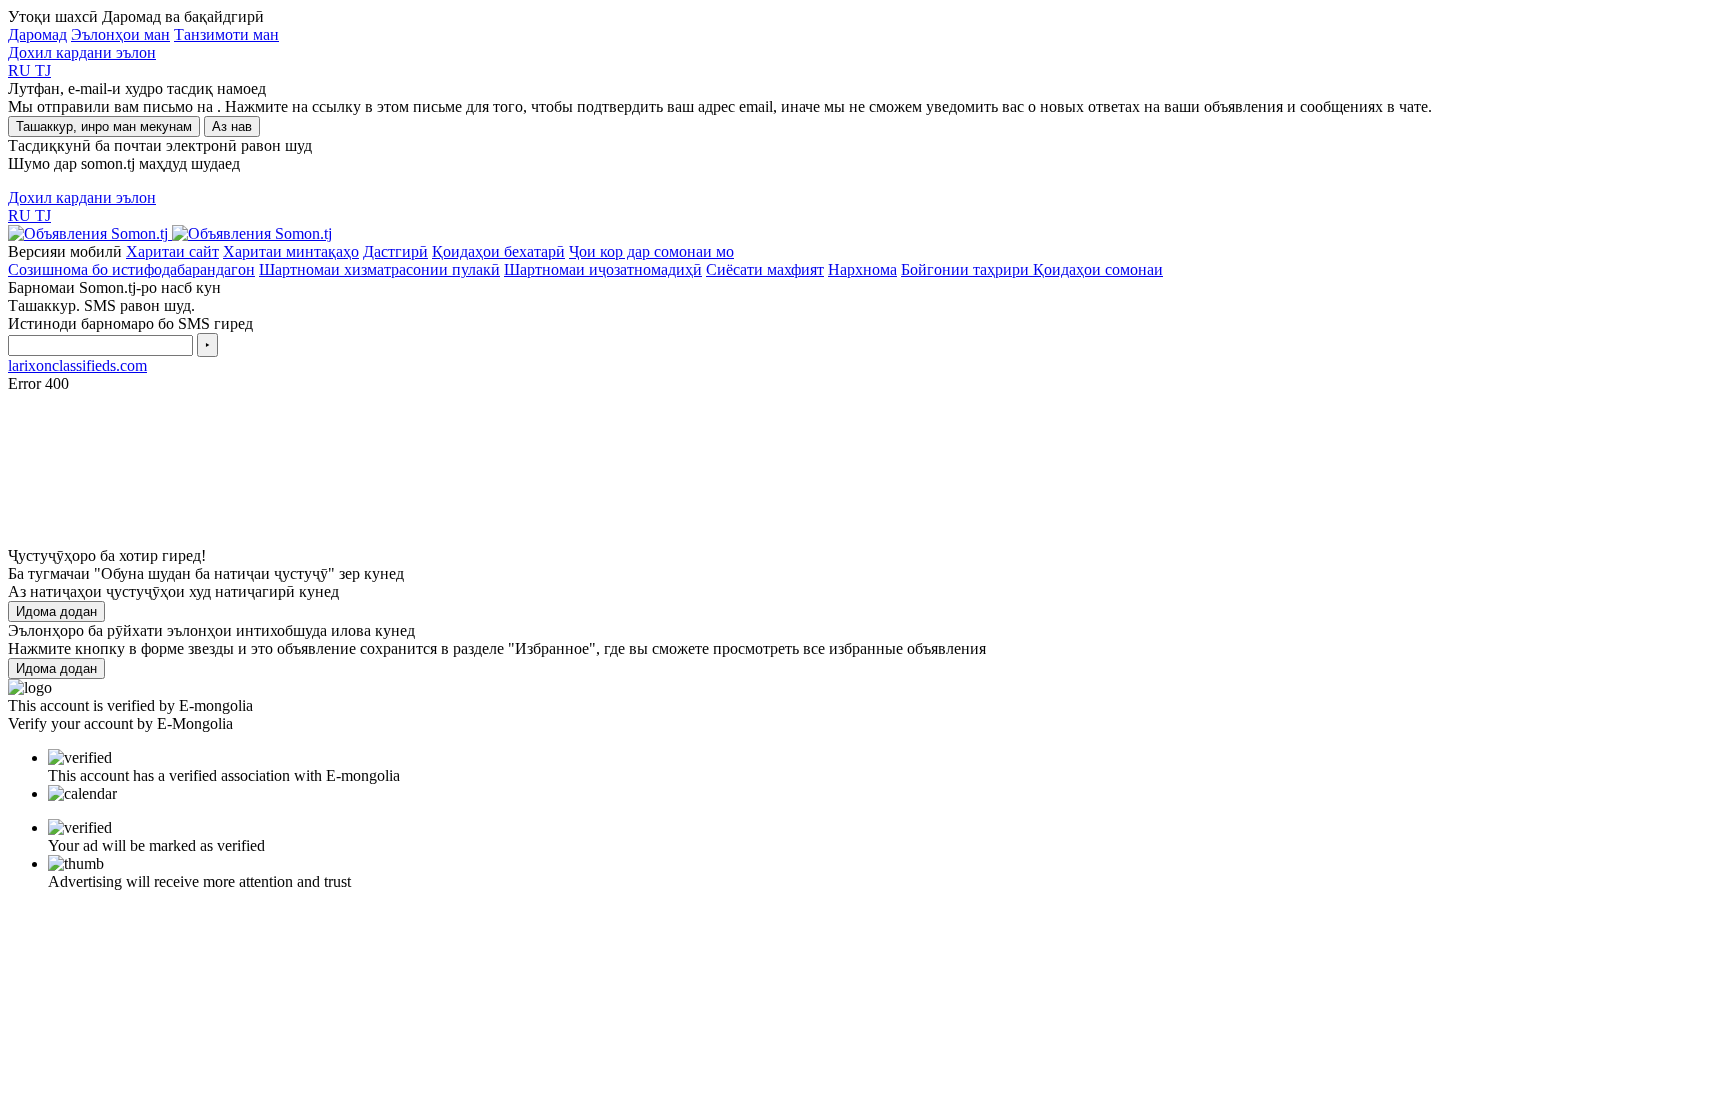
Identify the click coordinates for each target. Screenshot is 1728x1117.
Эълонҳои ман (120, 34)
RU (21, 70)
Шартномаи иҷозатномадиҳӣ (603, 269)
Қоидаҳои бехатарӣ (498, 251)
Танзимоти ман (226, 34)
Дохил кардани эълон (82, 52)
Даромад (37, 34)
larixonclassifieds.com (77, 365)
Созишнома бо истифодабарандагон (131, 269)
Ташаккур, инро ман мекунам (104, 126)
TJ (43, 70)
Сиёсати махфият (765, 269)
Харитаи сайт (172, 251)
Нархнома (862, 269)
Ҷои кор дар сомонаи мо (651, 251)
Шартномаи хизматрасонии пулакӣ (379, 269)
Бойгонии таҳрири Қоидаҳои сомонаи (1032, 269)
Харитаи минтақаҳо (291, 251)
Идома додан (56, 611)
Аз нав (232, 126)
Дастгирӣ (395, 251)
